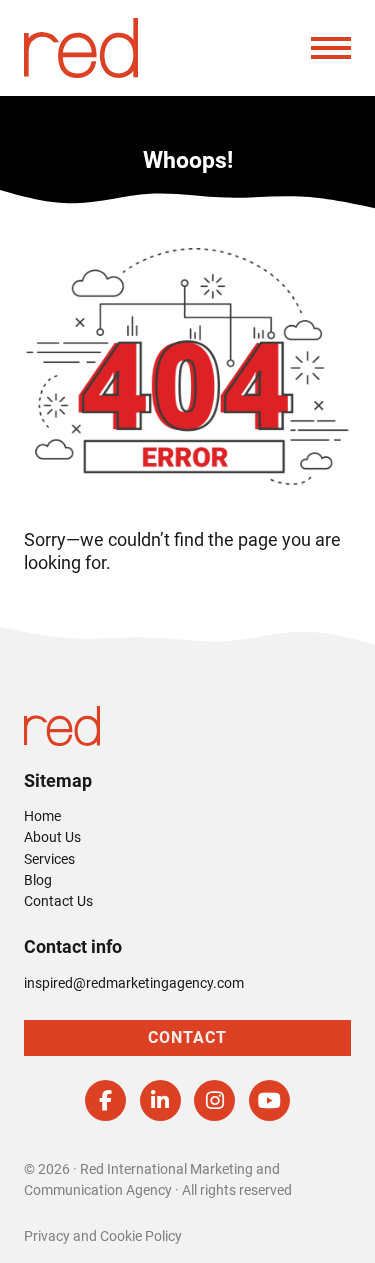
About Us (52, 837)
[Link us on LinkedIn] (160, 1100)
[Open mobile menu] (331, 48)
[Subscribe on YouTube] (269, 1100)
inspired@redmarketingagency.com (134, 983)
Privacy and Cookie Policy (103, 1236)
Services (49, 859)
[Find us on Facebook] (105, 1100)
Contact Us (58, 901)
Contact (187, 1037)
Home (42, 816)
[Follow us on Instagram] (214, 1100)
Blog (38, 880)
